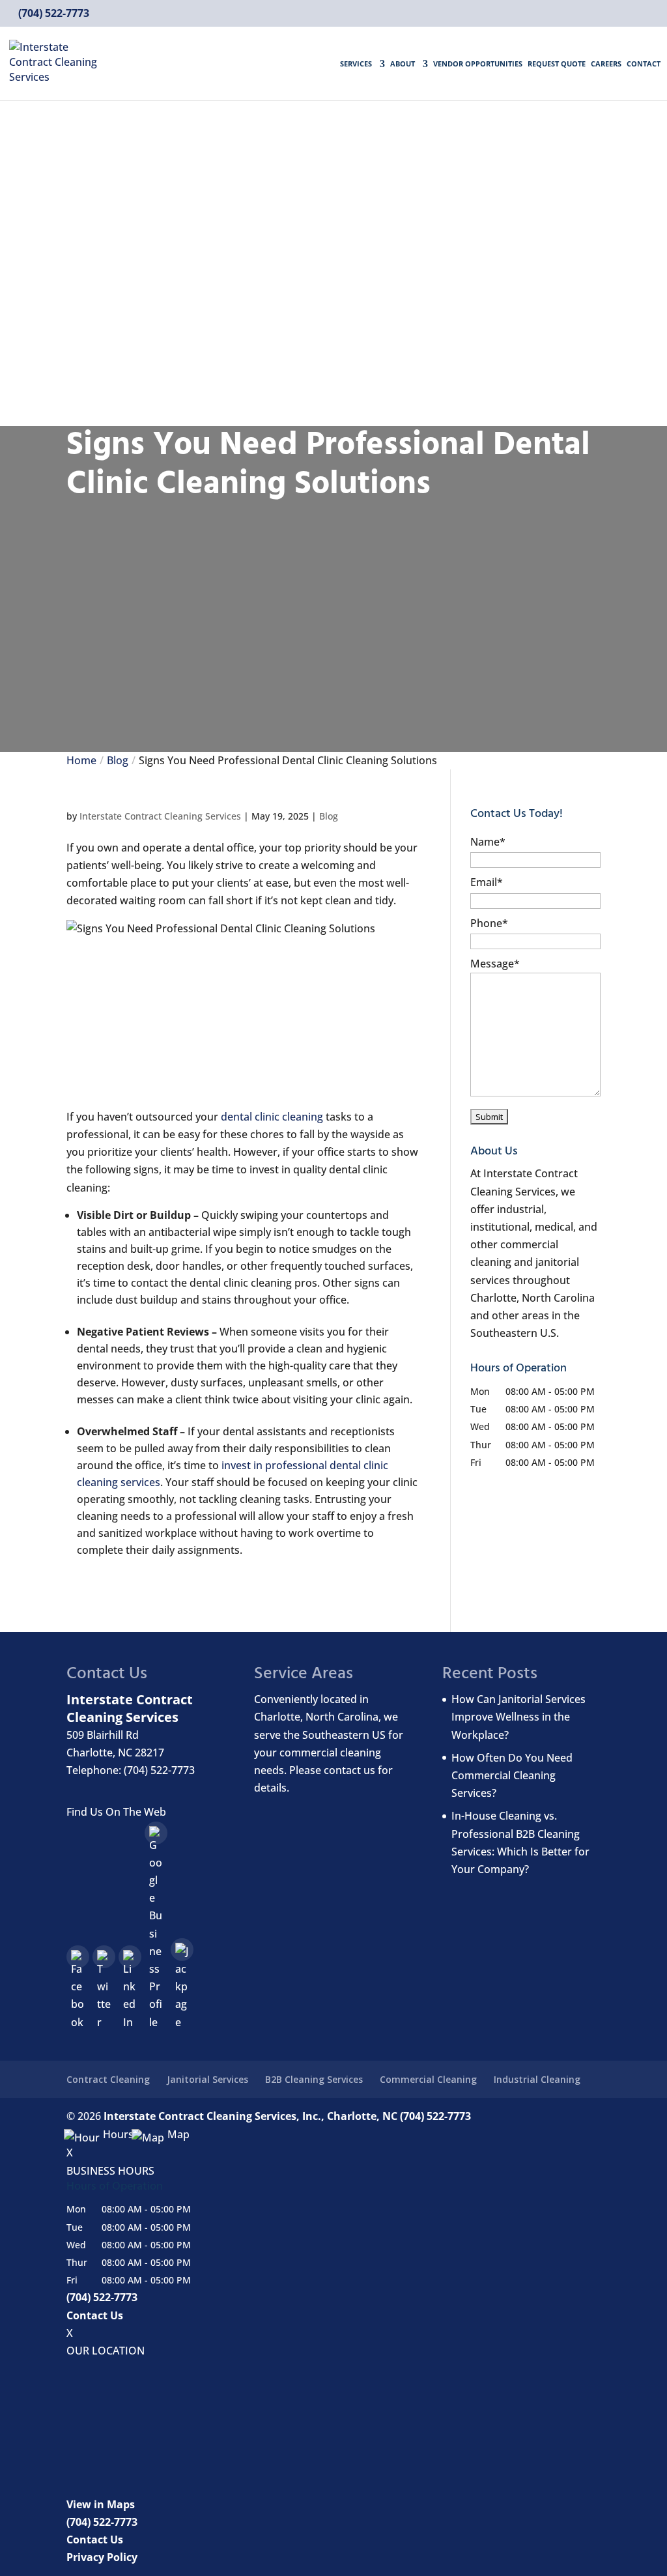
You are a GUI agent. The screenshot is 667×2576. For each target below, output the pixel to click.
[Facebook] (78, 1957)
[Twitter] (104, 1957)
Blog (329, 816)
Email (487, 882)
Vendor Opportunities (478, 64)
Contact (644, 64)
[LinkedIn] (130, 1957)
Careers (606, 64)
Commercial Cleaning (428, 2079)
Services (356, 64)
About (403, 64)
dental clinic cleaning (272, 1117)
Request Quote (557, 64)
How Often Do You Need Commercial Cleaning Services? (512, 1775)
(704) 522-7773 (52, 13)
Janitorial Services (207, 2079)
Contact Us (95, 2315)
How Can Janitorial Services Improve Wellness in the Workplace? (518, 1717)
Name (488, 842)
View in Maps (101, 2504)
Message (495, 964)
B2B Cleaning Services (314, 2079)
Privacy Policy (102, 2557)
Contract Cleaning (108, 2079)
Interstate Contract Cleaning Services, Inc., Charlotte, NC (250, 2116)
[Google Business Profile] (156, 1833)
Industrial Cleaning (537, 2079)
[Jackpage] (182, 1950)
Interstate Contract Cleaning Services (160, 816)
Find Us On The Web (116, 1812)
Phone (489, 923)
